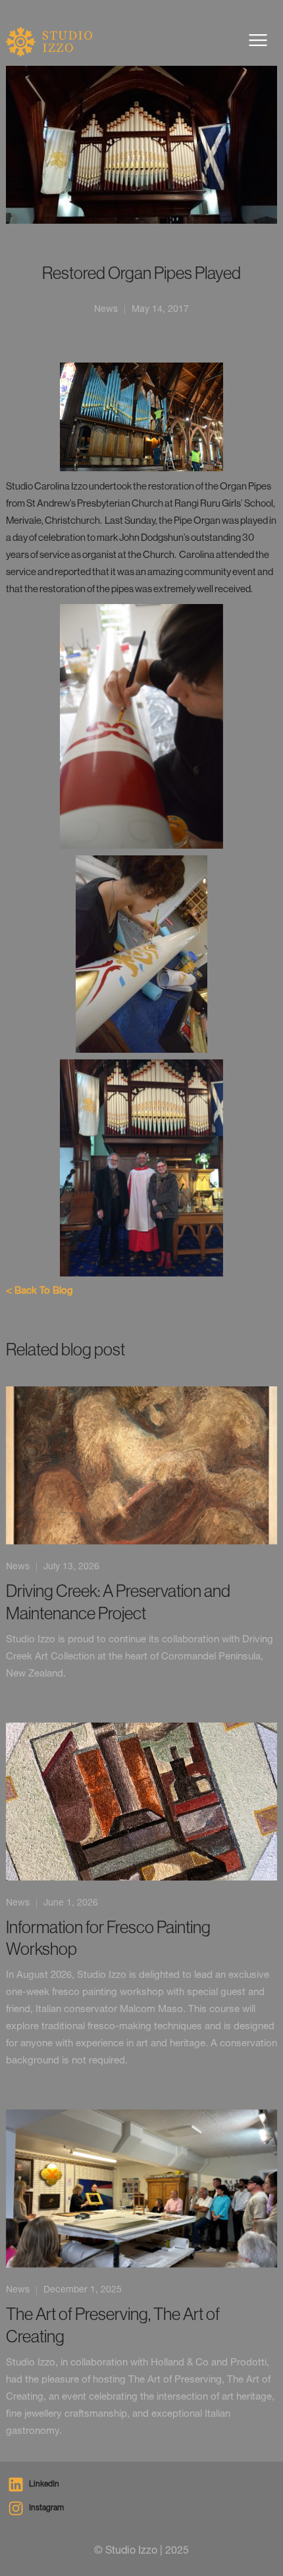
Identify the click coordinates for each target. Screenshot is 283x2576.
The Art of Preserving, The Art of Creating (113, 2325)
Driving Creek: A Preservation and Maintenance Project (118, 1602)
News (18, 1567)
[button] (258, 40)
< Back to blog (39, 1291)
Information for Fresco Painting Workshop (108, 1938)
